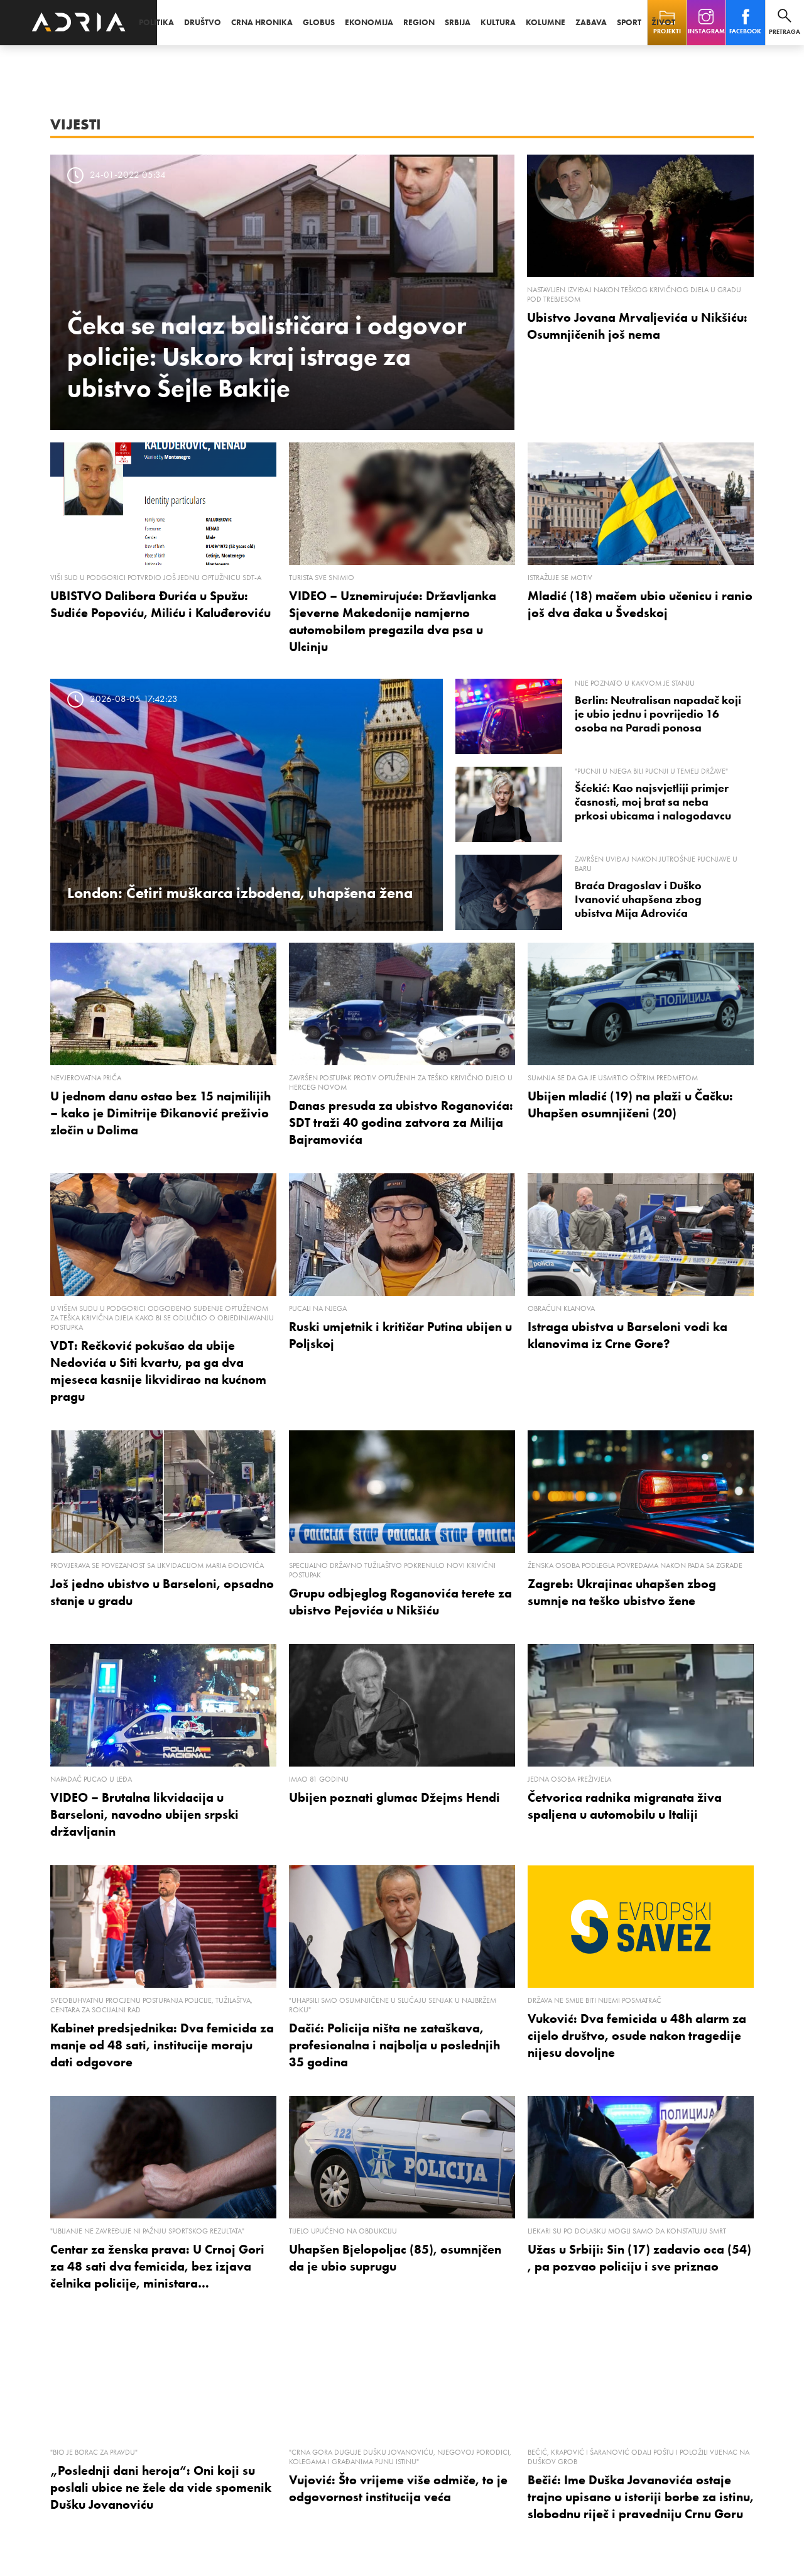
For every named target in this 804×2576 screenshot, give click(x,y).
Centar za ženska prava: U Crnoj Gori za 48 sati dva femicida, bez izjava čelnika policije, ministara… (157, 2266)
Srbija (458, 22)
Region (419, 22)
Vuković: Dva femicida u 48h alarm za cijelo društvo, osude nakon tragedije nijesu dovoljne (637, 2036)
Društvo (203, 22)
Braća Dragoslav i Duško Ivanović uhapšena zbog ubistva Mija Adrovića (638, 899)
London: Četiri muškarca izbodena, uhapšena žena (240, 893)
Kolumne (546, 22)
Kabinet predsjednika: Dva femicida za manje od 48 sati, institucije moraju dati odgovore (162, 2045)
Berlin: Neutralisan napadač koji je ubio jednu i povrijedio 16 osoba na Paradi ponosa (658, 714)
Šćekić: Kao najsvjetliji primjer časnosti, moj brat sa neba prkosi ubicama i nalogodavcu (653, 802)
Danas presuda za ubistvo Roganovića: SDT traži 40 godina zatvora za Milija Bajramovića (401, 1122)
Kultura (498, 22)
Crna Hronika (262, 22)
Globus (319, 22)
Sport (629, 22)
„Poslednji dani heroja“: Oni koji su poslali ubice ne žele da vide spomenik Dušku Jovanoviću (161, 2487)
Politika (156, 22)
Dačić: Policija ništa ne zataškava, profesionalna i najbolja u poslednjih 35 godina (394, 2045)
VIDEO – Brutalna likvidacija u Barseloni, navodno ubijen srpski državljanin (144, 1814)
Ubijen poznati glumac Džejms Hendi (394, 1797)
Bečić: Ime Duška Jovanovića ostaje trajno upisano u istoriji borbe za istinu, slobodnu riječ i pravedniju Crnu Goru (641, 2497)
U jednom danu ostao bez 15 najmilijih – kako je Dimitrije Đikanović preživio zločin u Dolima (160, 1113)
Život (663, 22)
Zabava (591, 22)
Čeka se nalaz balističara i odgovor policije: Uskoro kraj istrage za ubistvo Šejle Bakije (267, 356)
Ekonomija (369, 22)
